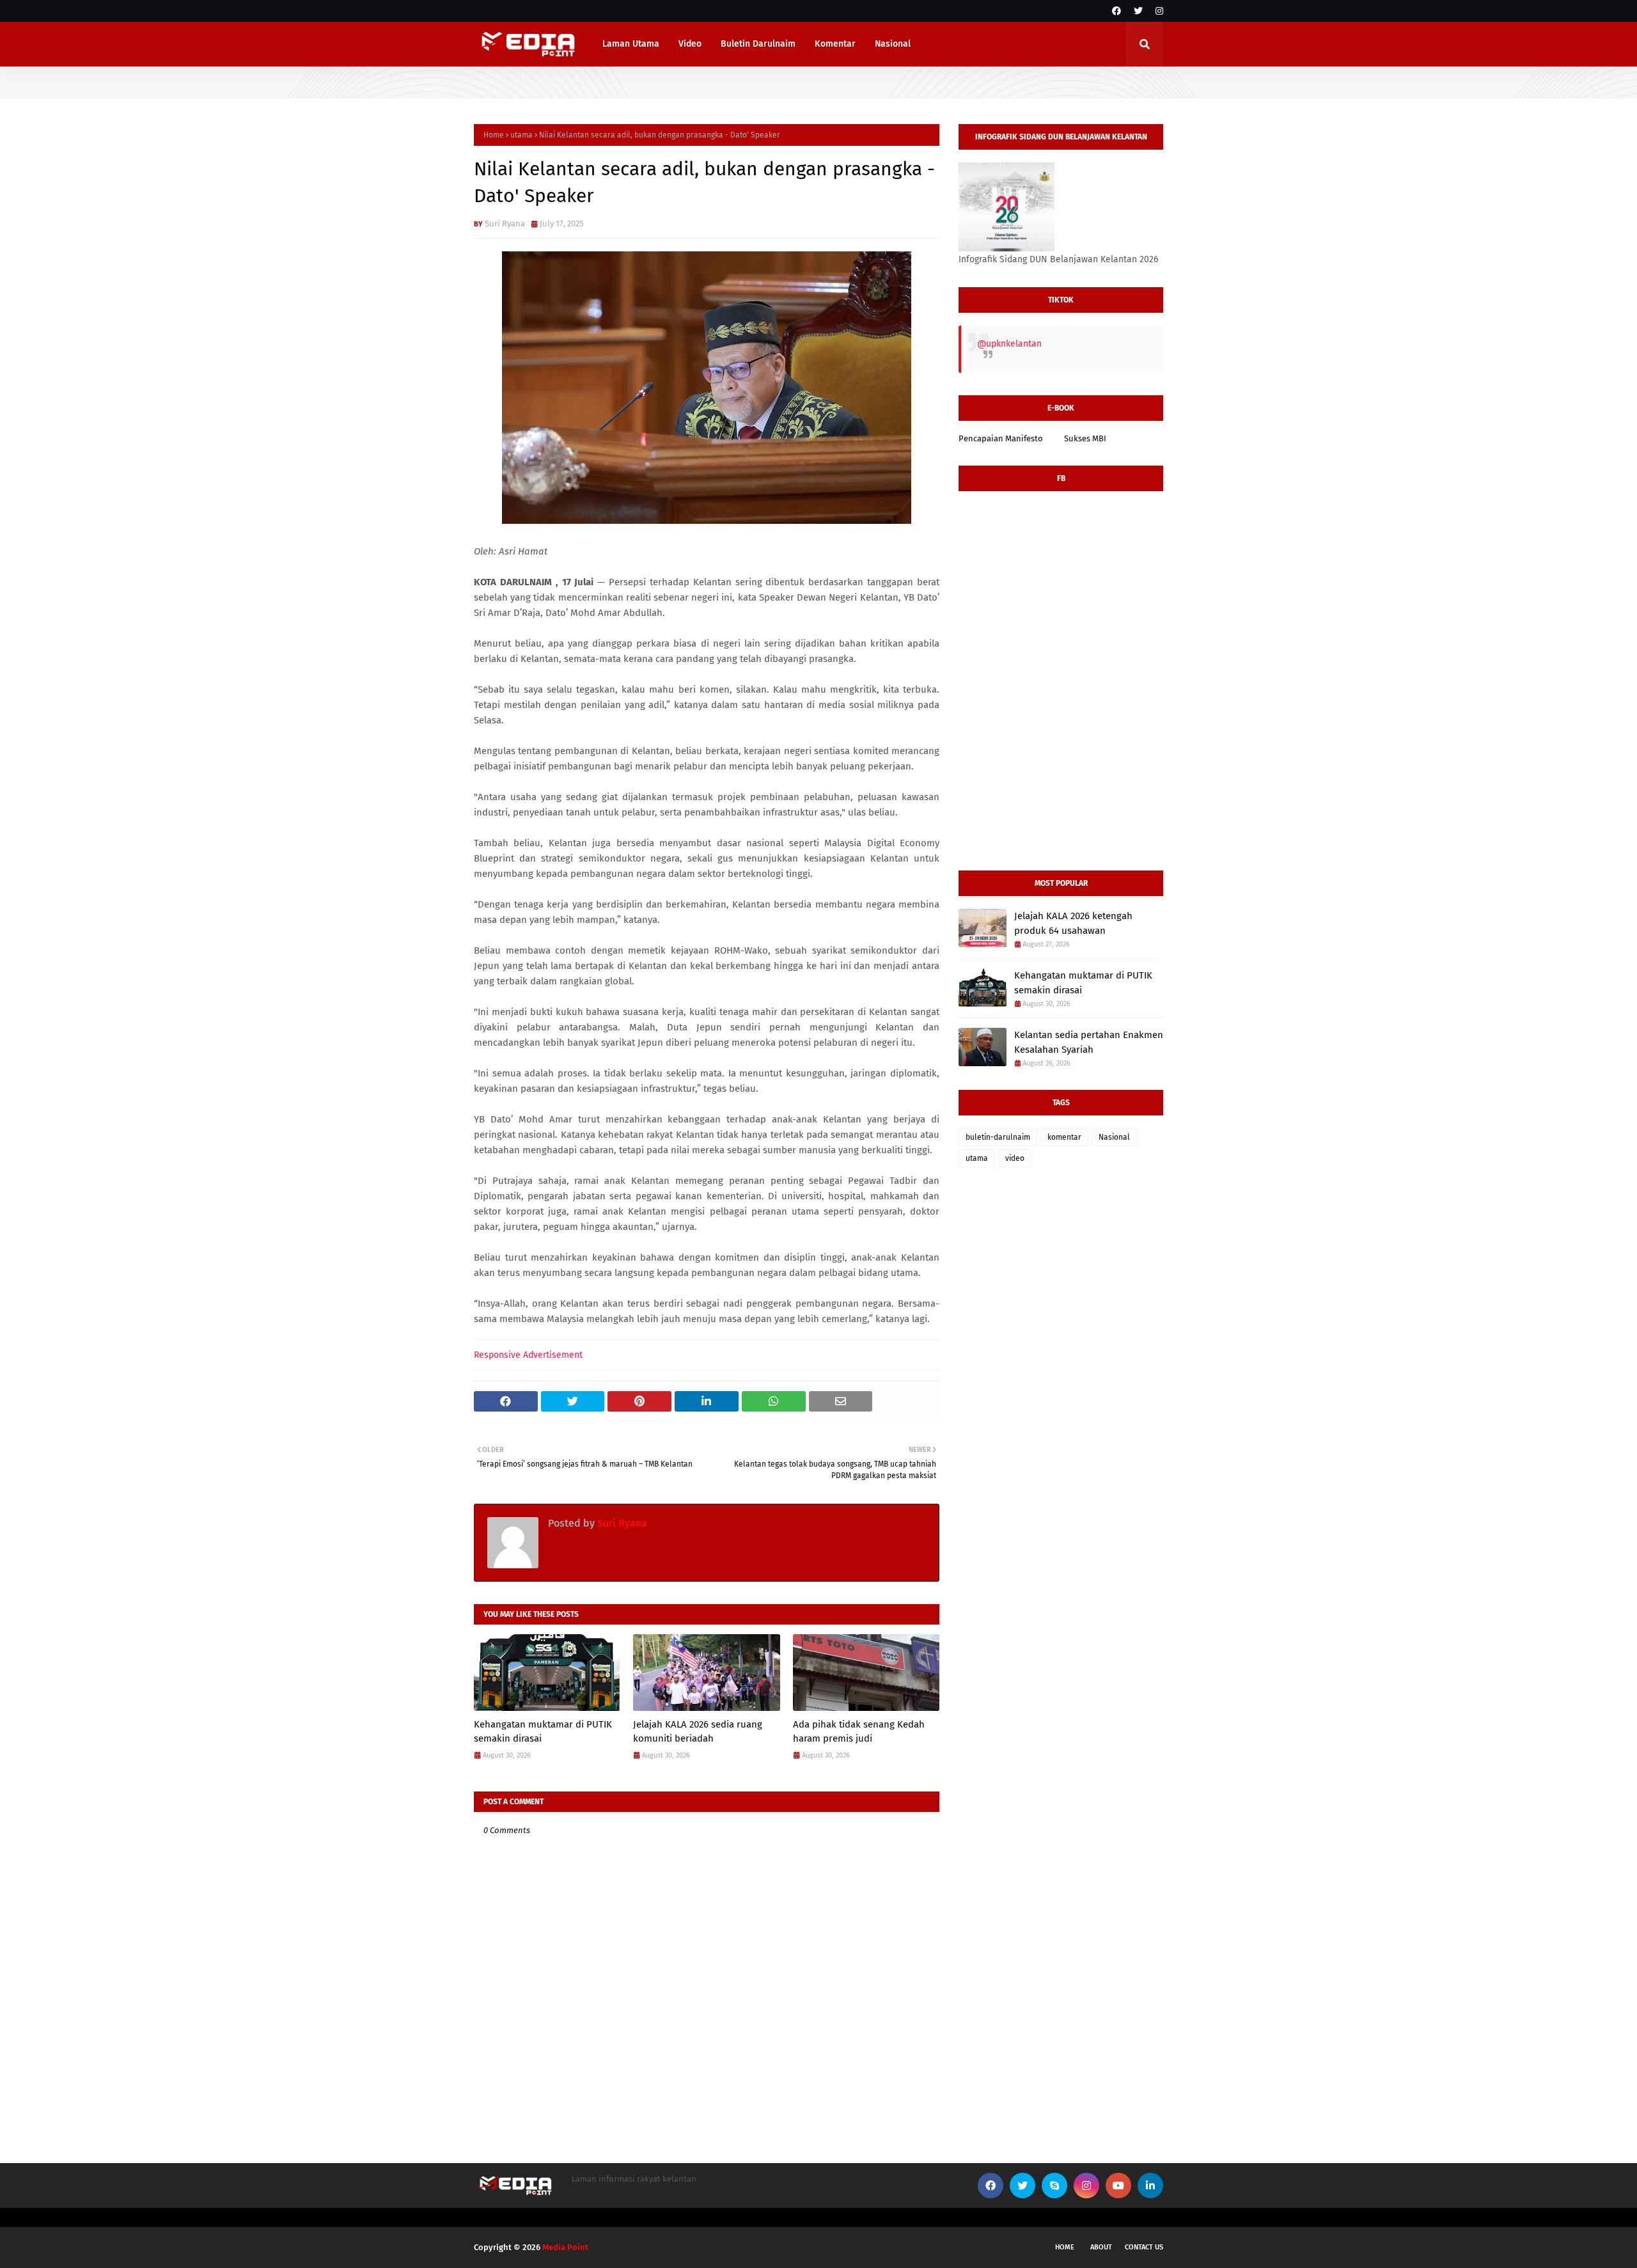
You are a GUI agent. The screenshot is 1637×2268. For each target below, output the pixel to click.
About (1101, 2247)
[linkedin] (1150, 2185)
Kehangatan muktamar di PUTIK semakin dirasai (543, 1732)
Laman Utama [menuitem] (631, 44)
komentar (1064, 1137)
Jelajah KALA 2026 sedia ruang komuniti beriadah (698, 1732)
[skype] (1054, 2185)
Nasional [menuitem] (893, 44)
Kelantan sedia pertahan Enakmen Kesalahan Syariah (1089, 1042)
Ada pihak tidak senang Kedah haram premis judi (859, 1732)
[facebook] (1116, 11)
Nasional (1114, 1137)
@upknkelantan (1009, 344)
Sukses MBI (1085, 438)
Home (494, 135)
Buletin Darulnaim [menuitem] (758, 44)
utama (521, 135)
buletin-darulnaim (998, 1137)
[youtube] (1118, 2185)
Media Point (565, 2247)
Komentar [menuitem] (835, 44)
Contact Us (1144, 2247)
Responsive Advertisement (528, 1355)
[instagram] (1158, 11)
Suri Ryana (505, 224)
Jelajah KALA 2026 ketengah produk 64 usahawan (1073, 923)
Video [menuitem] (690, 44)
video (1015, 1158)
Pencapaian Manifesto (1001, 438)
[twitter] (1138, 11)
